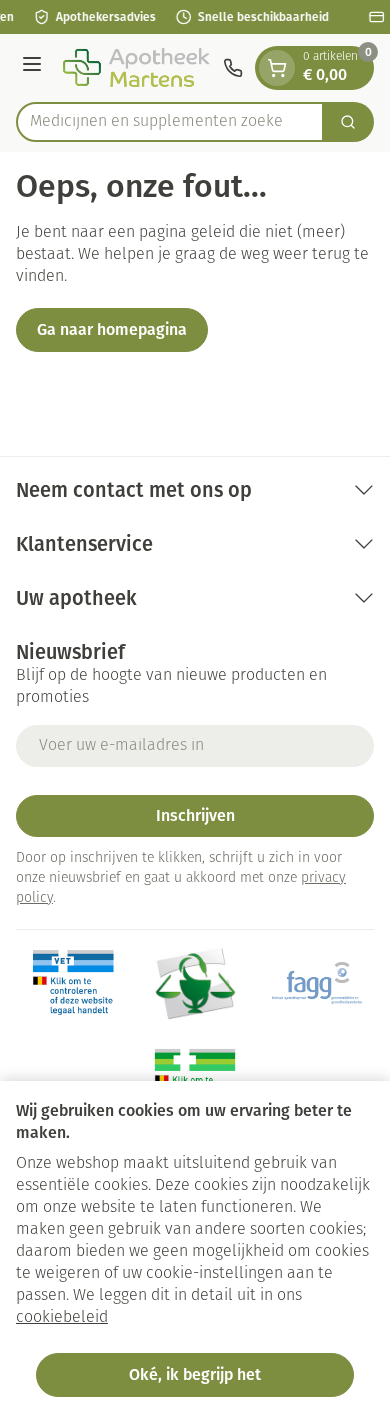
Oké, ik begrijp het (195, 1374)
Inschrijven (195, 815)
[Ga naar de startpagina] (135, 68)
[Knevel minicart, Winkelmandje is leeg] (277, 68)
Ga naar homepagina (112, 329)
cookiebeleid (62, 1318)
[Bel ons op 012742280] (233, 68)
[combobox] (170, 122)
